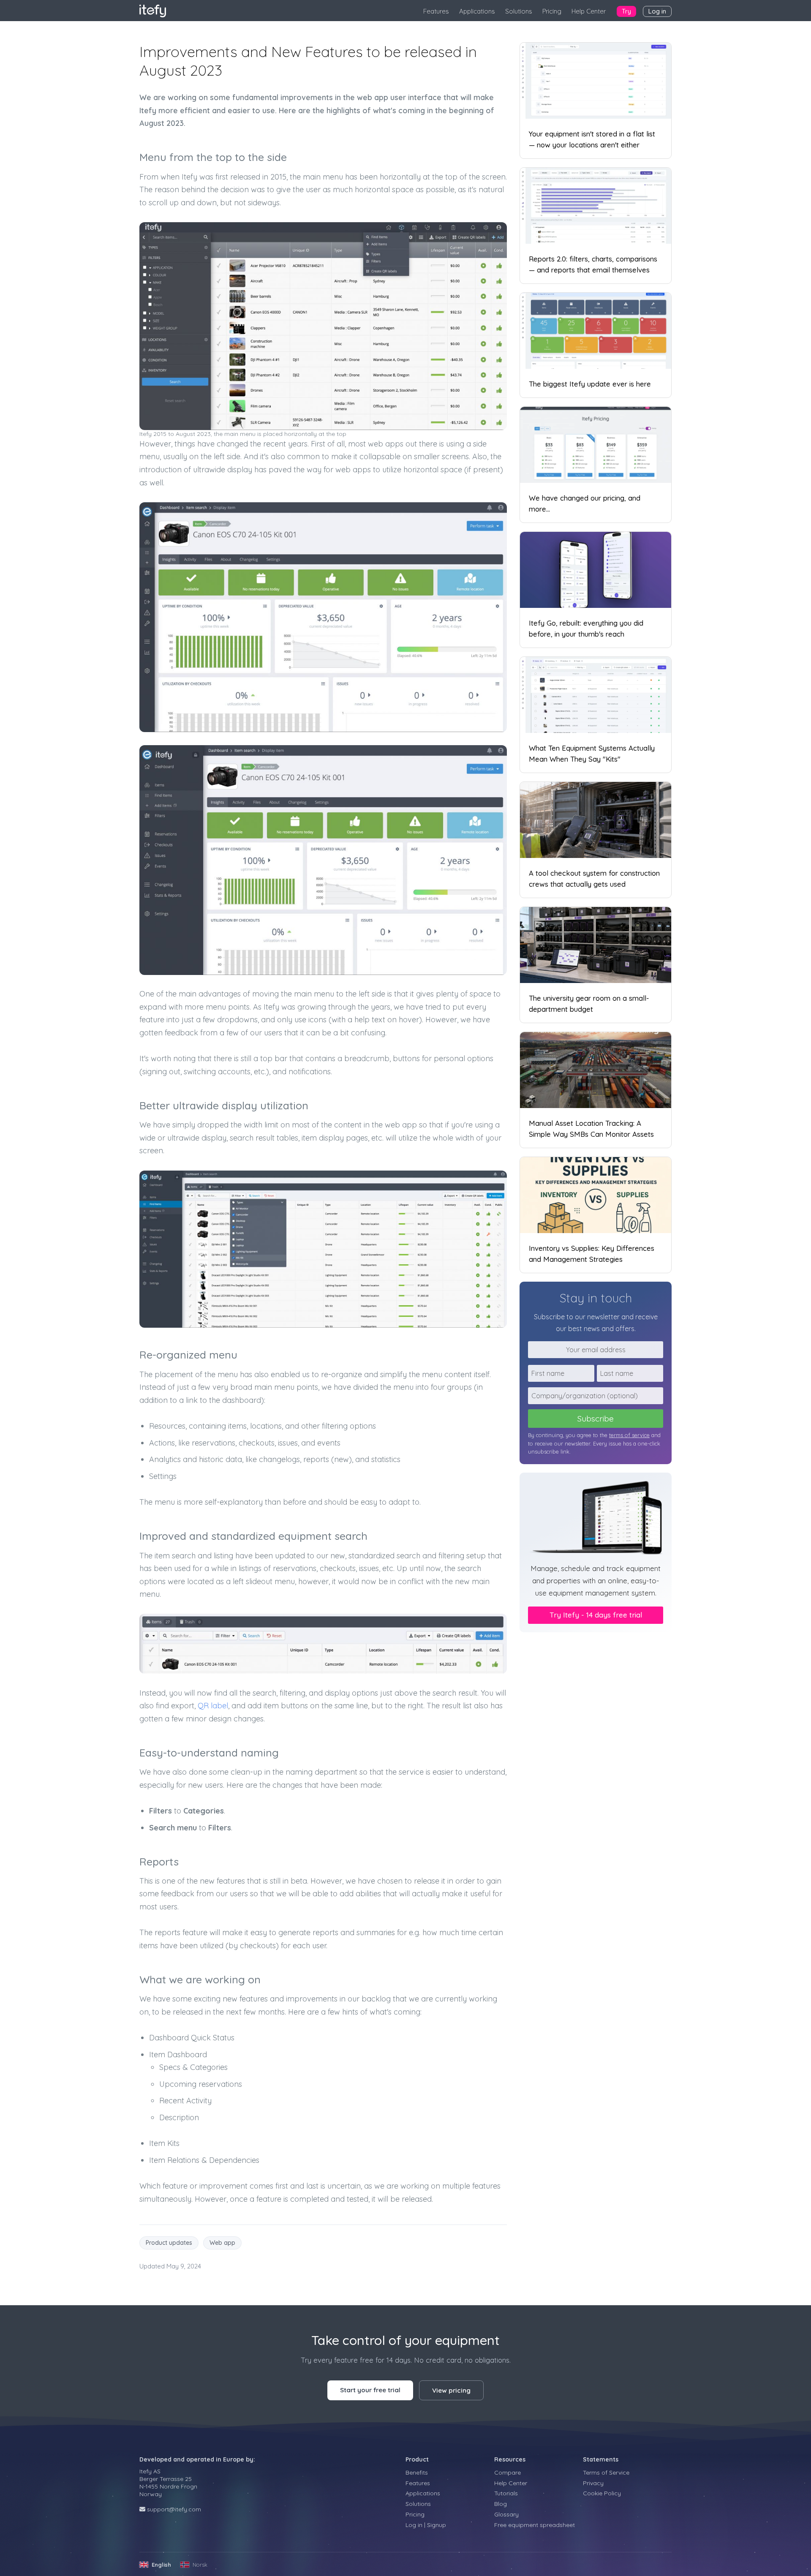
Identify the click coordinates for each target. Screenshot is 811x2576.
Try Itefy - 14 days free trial (596, 1615)
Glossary (506, 2514)
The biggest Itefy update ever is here (590, 384)
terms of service (629, 1435)
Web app (222, 2243)
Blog (501, 2504)
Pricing (552, 11)
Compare (508, 2473)
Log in (657, 11)
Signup (437, 2525)
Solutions (519, 11)
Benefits (417, 2473)
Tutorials (506, 2493)
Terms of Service (606, 2473)
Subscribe (596, 1419)
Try (626, 11)
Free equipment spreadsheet (535, 2525)
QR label (213, 1706)
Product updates (169, 2243)
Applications (477, 11)
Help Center (589, 11)
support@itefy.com (174, 2509)
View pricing (451, 2390)
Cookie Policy (602, 2493)
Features (436, 11)
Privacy (593, 2483)
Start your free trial (370, 2390)
